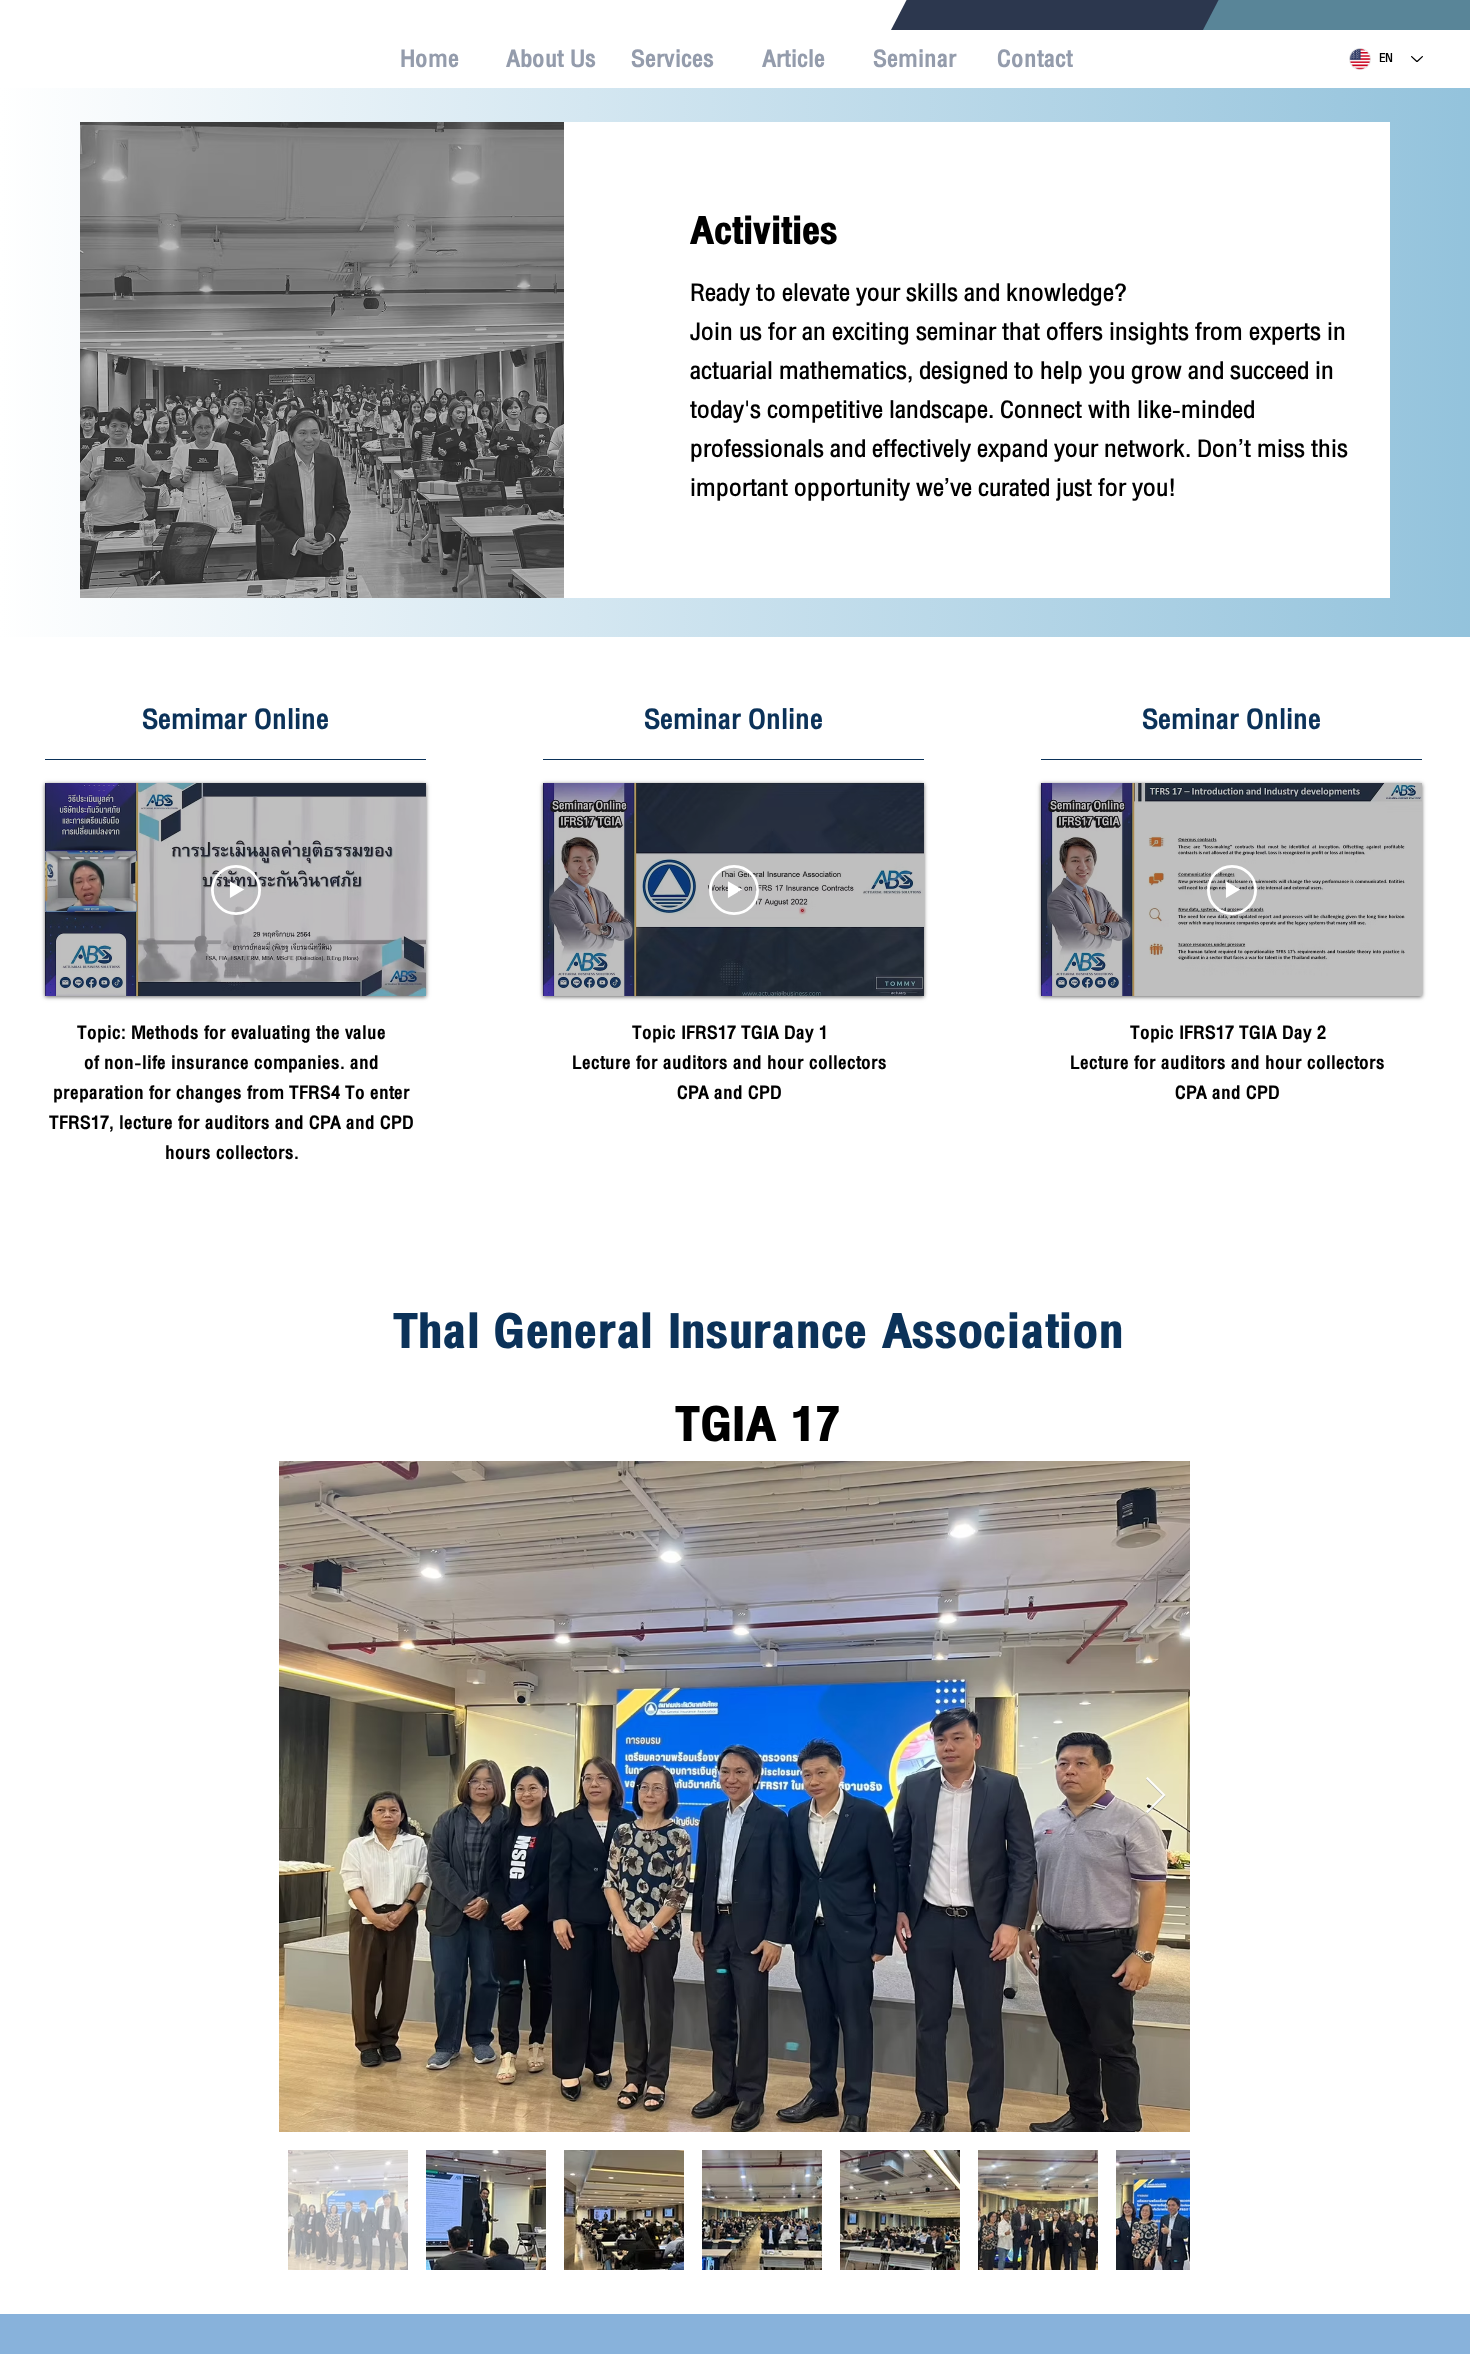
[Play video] (236, 890)
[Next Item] (1155, 1796)
